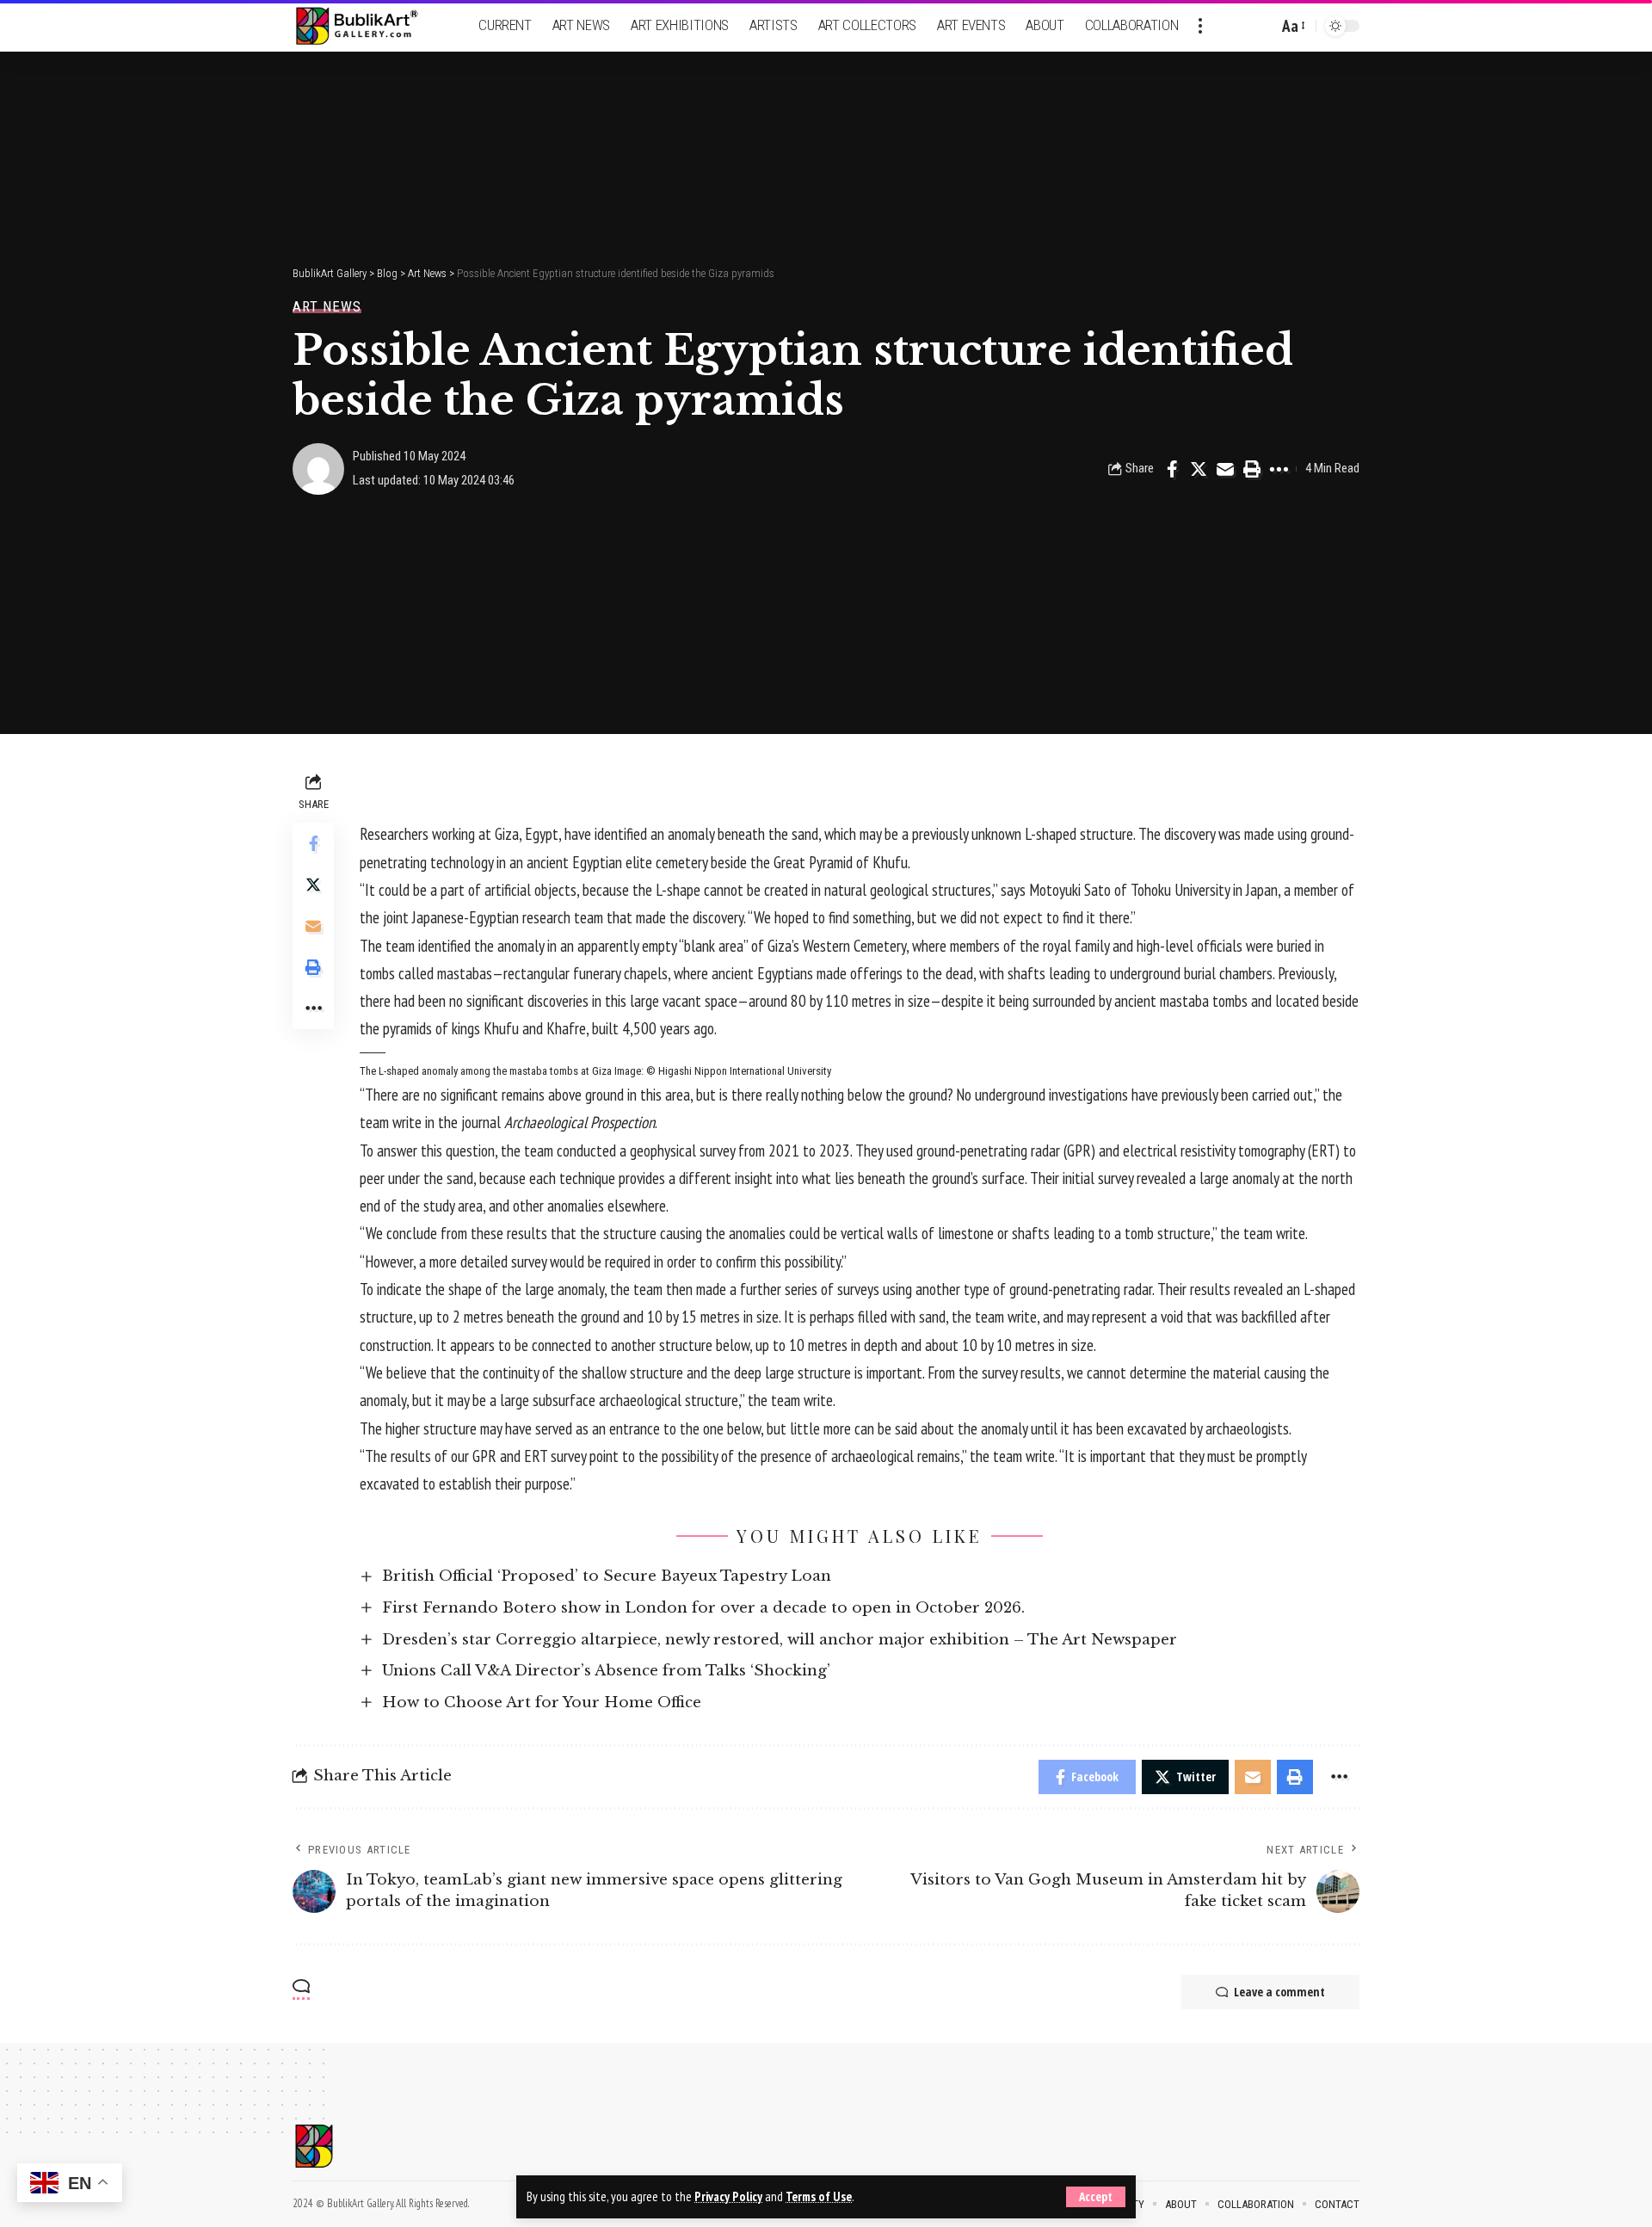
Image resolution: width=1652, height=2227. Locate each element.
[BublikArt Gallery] (367, 26)
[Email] (1225, 469)
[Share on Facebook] (1172, 469)
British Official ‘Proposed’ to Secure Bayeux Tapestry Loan (607, 1576)
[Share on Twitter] (1199, 469)
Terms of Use (819, 2196)
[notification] (1235, 26)
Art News (327, 307)
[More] (1279, 469)
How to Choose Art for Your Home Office (542, 1703)
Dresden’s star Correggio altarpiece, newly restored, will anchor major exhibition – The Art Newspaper (780, 1640)
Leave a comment (1279, 1992)
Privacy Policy (728, 2196)
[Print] (1252, 469)
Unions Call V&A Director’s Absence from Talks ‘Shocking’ (606, 1671)
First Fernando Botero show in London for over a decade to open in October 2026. (703, 1608)
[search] (1261, 26)
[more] (1200, 26)
